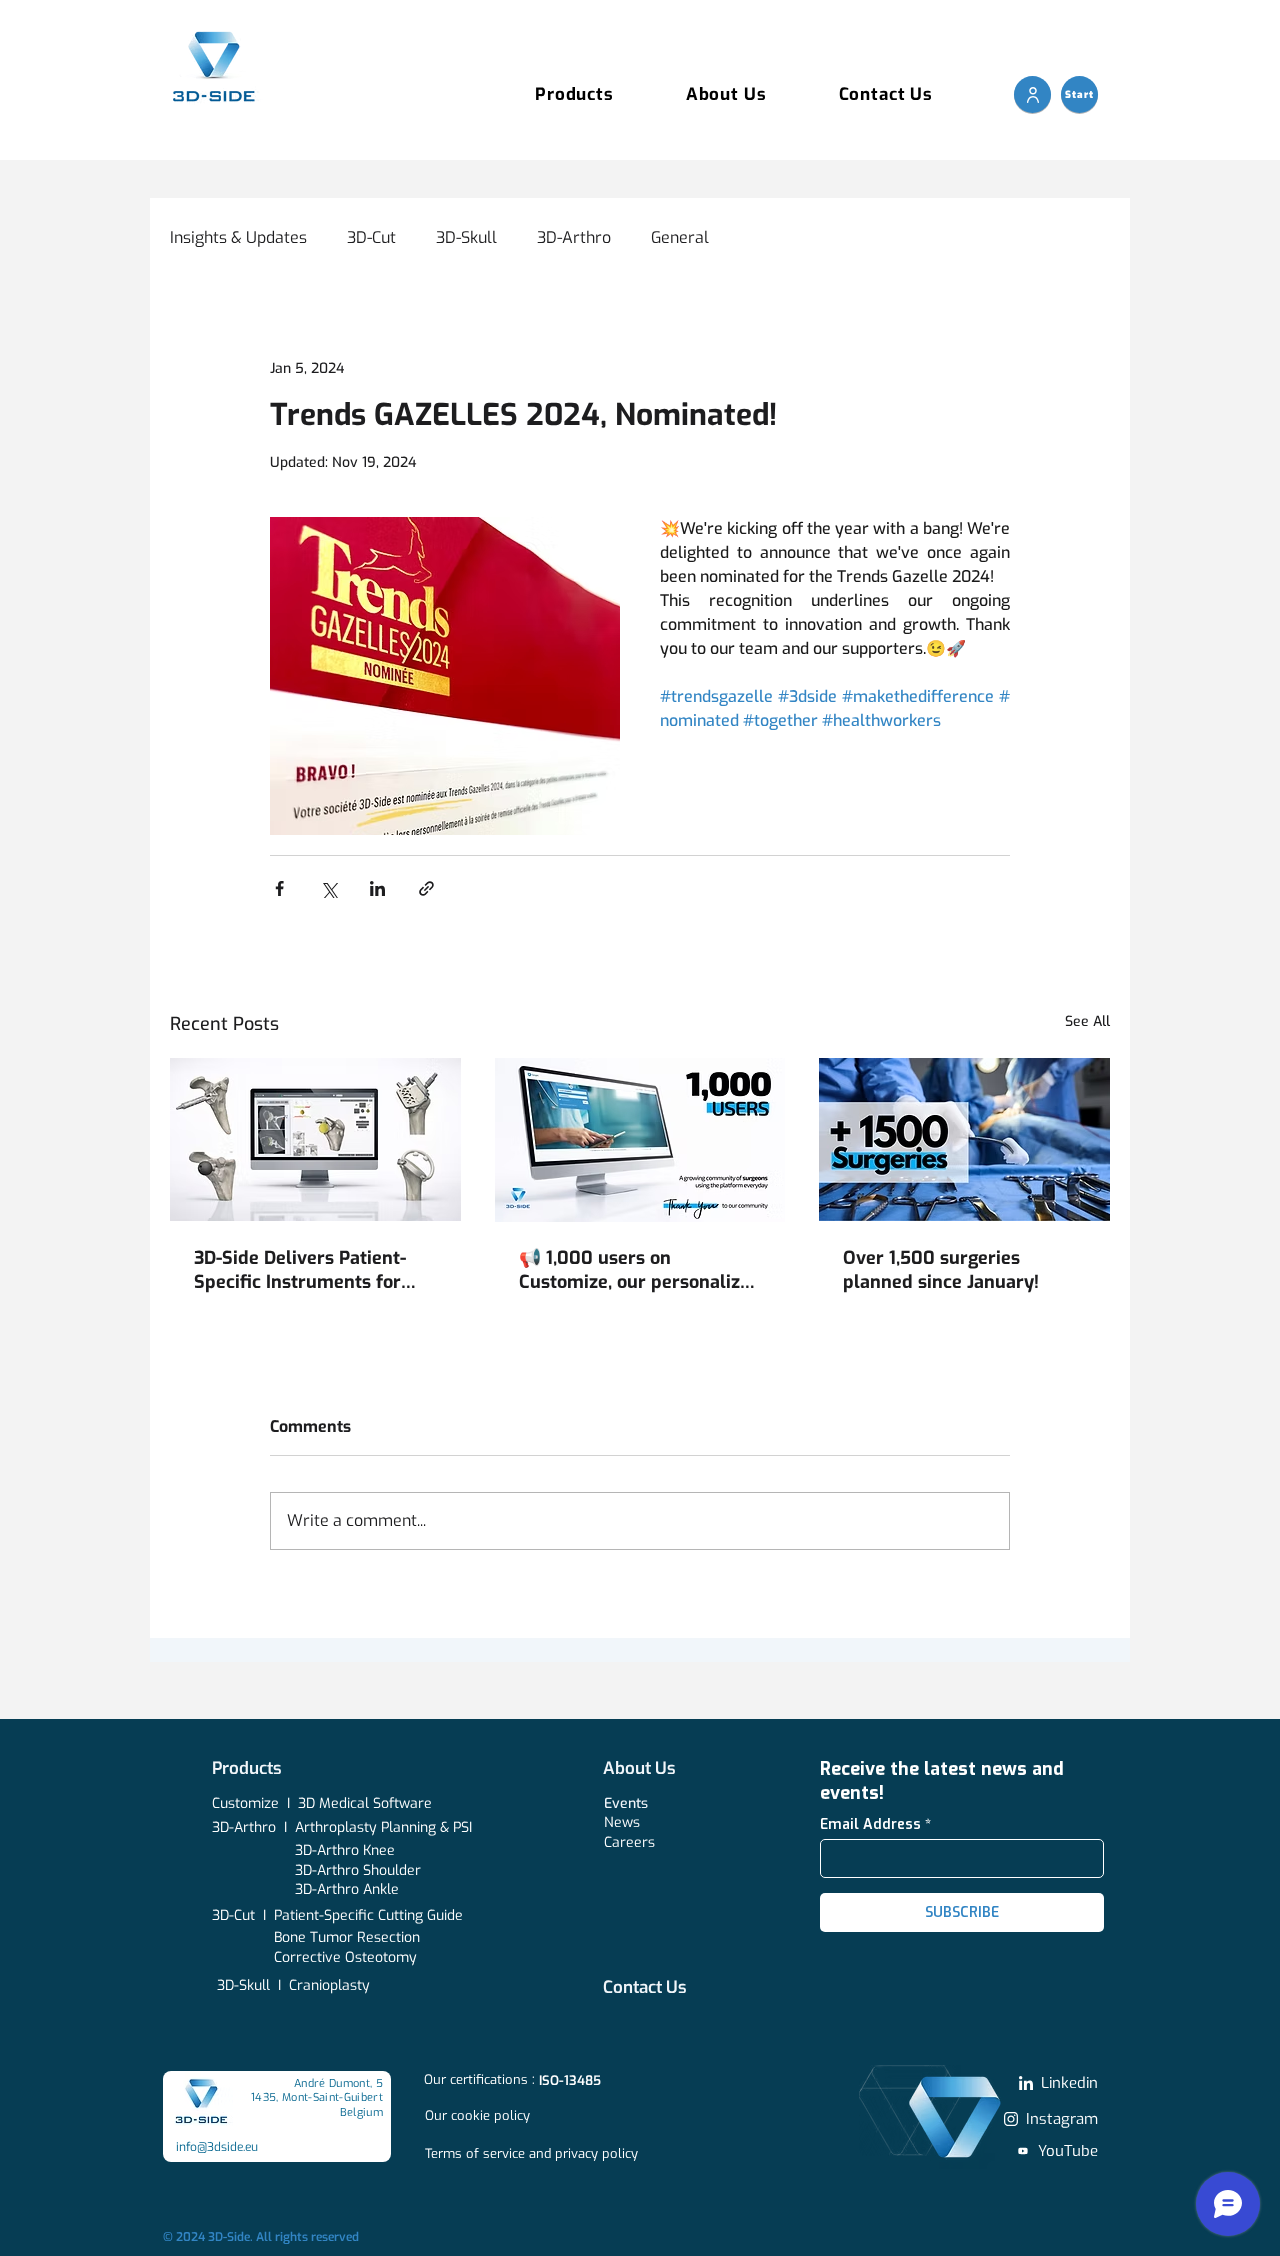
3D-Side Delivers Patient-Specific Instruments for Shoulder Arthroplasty (300, 1270)
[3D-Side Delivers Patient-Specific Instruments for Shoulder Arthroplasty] (315, 1139)
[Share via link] (426, 888)
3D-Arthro (574, 237)
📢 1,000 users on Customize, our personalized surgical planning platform (640, 1270)
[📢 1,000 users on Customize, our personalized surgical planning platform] (640, 1140)
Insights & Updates (238, 237)
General (680, 237)
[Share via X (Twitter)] (328, 888)
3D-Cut (371, 237)
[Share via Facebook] (279, 888)
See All (1087, 1021)
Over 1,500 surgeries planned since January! (941, 1270)
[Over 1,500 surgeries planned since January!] (964, 1139)
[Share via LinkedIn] (377, 888)
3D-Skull (466, 237)
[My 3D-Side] (1032, 94)
